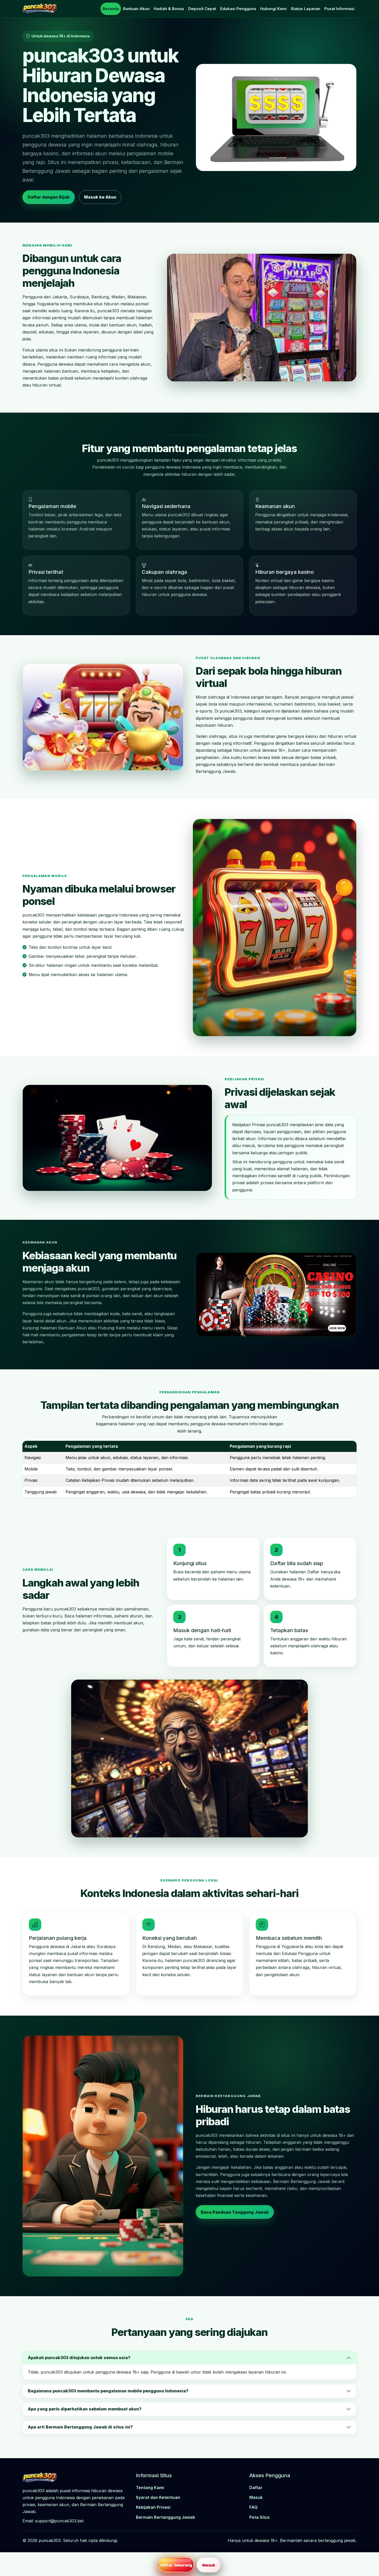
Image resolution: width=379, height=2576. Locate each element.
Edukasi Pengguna (238, 9)
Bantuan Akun (136, 9)
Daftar (256, 2488)
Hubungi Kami (273, 9)
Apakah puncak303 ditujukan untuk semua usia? (79, 2358)
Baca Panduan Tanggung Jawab (235, 2212)
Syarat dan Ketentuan (158, 2497)
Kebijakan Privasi (153, 2507)
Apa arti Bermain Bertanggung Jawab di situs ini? (80, 2427)
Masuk (256, 2497)
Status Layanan (306, 9)
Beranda (111, 9)
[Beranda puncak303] (40, 9)
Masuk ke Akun (100, 197)
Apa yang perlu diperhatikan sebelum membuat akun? (85, 2409)
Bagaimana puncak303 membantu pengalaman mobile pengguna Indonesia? (108, 2391)
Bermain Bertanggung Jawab (166, 2517)
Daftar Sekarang (176, 2565)
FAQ (253, 2507)
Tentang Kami (150, 2488)
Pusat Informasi (339, 9)
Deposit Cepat (202, 9)
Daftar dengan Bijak (49, 197)
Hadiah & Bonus (169, 9)
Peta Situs (259, 2517)
